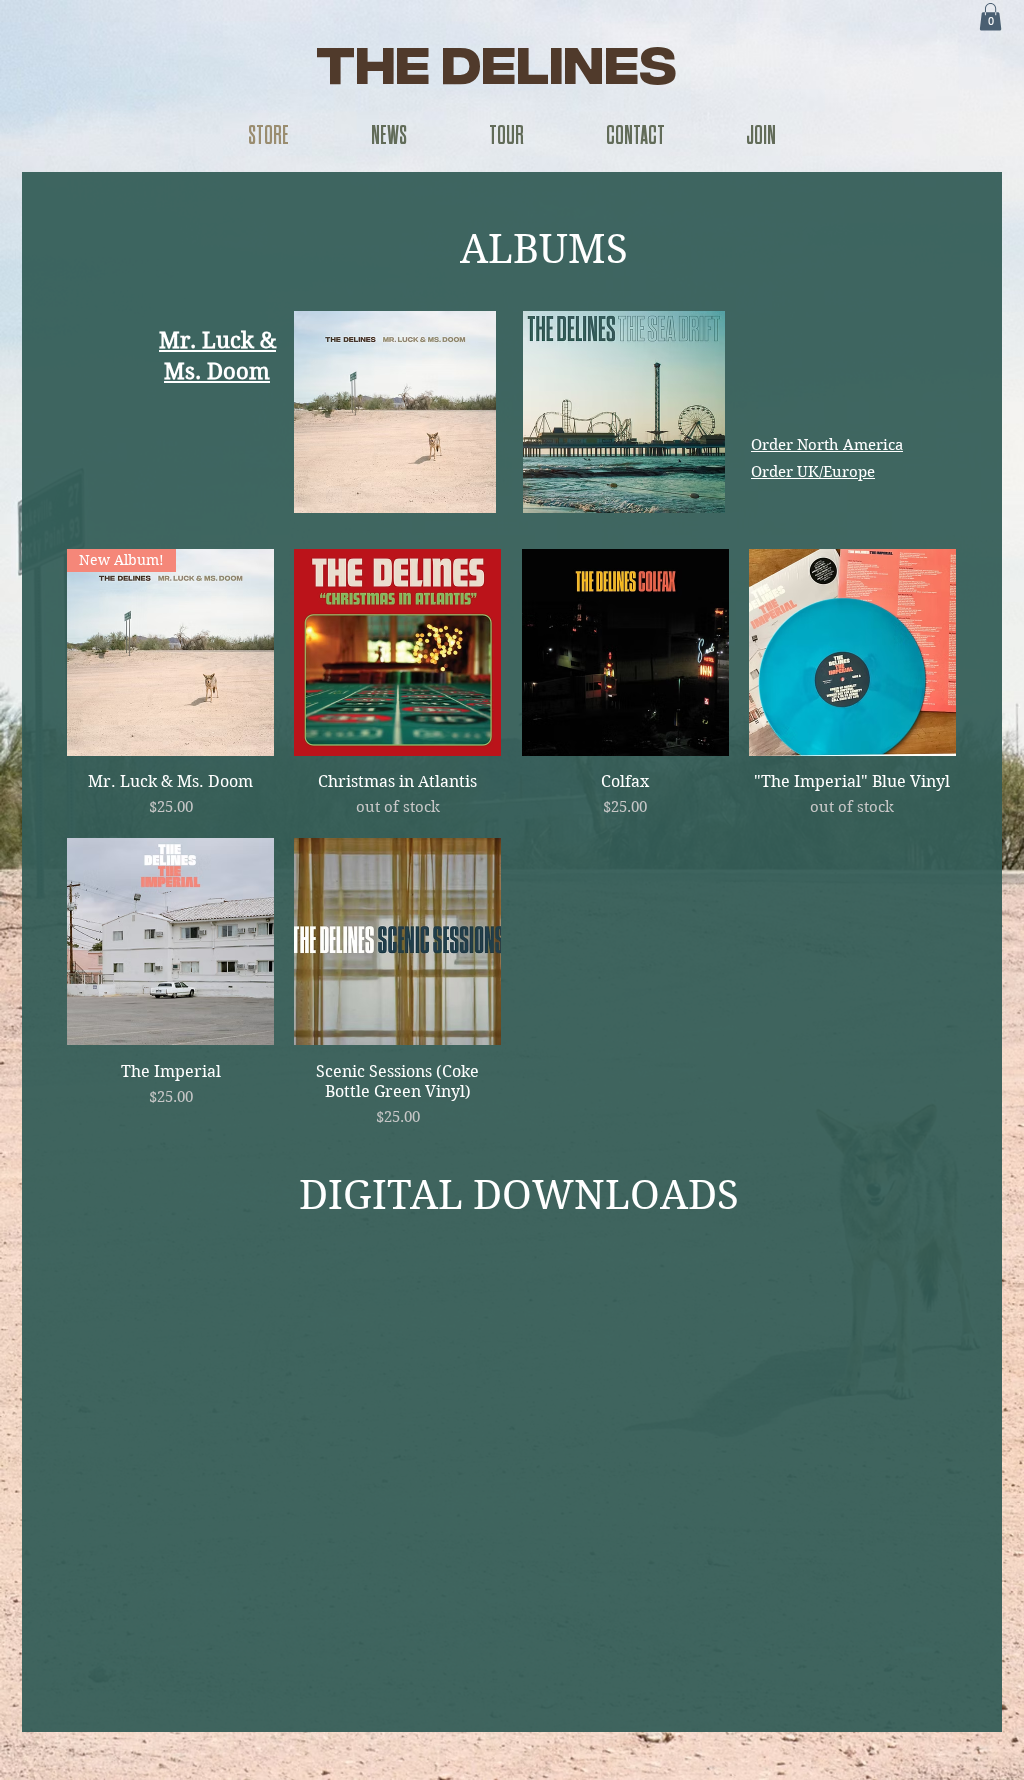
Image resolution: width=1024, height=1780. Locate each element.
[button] (990, 16)
